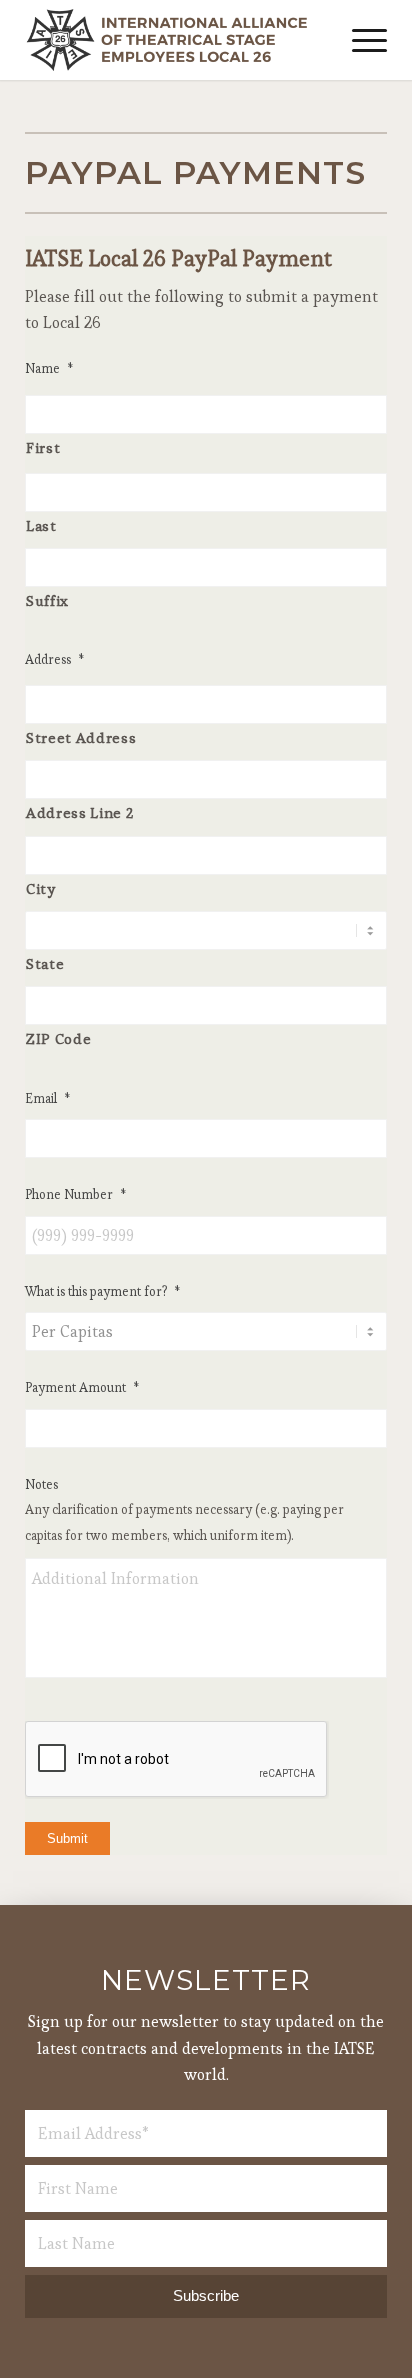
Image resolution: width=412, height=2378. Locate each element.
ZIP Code (58, 1039)
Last (41, 526)
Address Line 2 (79, 813)
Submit (67, 1838)
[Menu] (359, 40)
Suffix (47, 601)
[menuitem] (359, 40)
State (45, 964)
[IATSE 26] (170, 40)
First (43, 448)
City (41, 889)
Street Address (81, 738)
